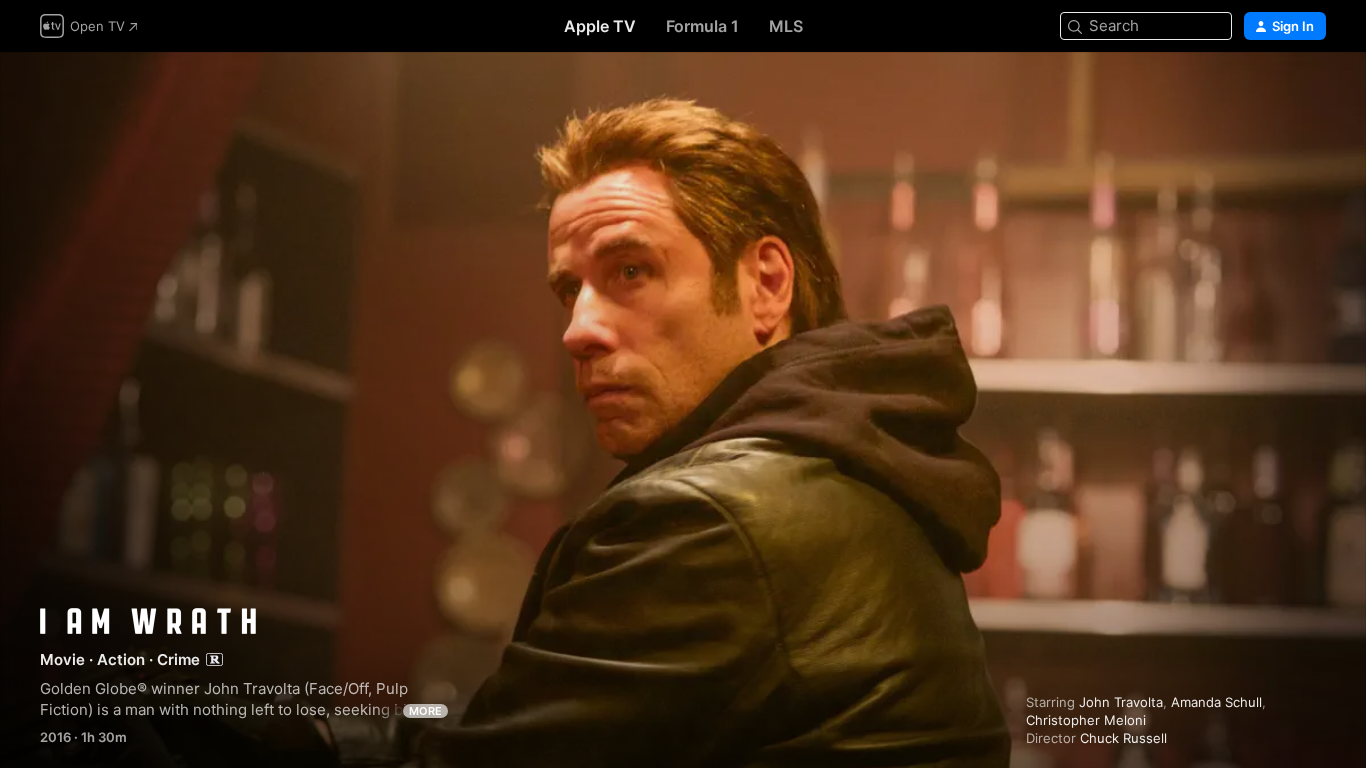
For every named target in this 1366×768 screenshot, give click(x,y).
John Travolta (1121, 702)
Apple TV (600, 26)
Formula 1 (702, 26)
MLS (786, 26)
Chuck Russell (1123, 738)
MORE (425, 711)
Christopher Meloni (1086, 720)
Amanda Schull (1216, 702)
